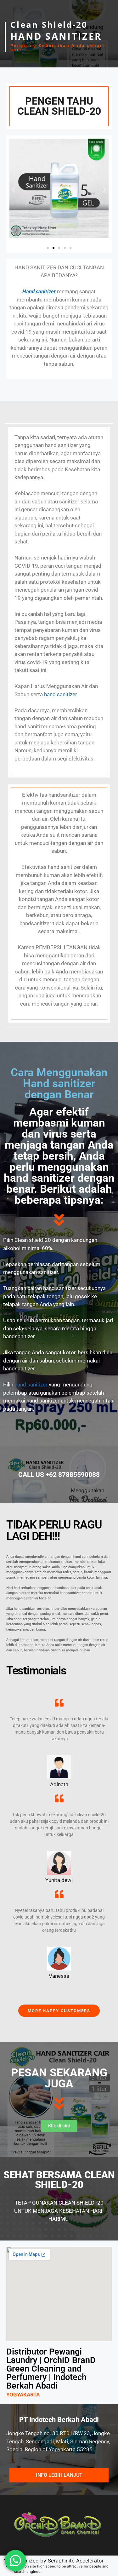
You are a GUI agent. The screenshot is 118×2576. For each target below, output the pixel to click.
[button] (13, 189)
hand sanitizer (61, 694)
